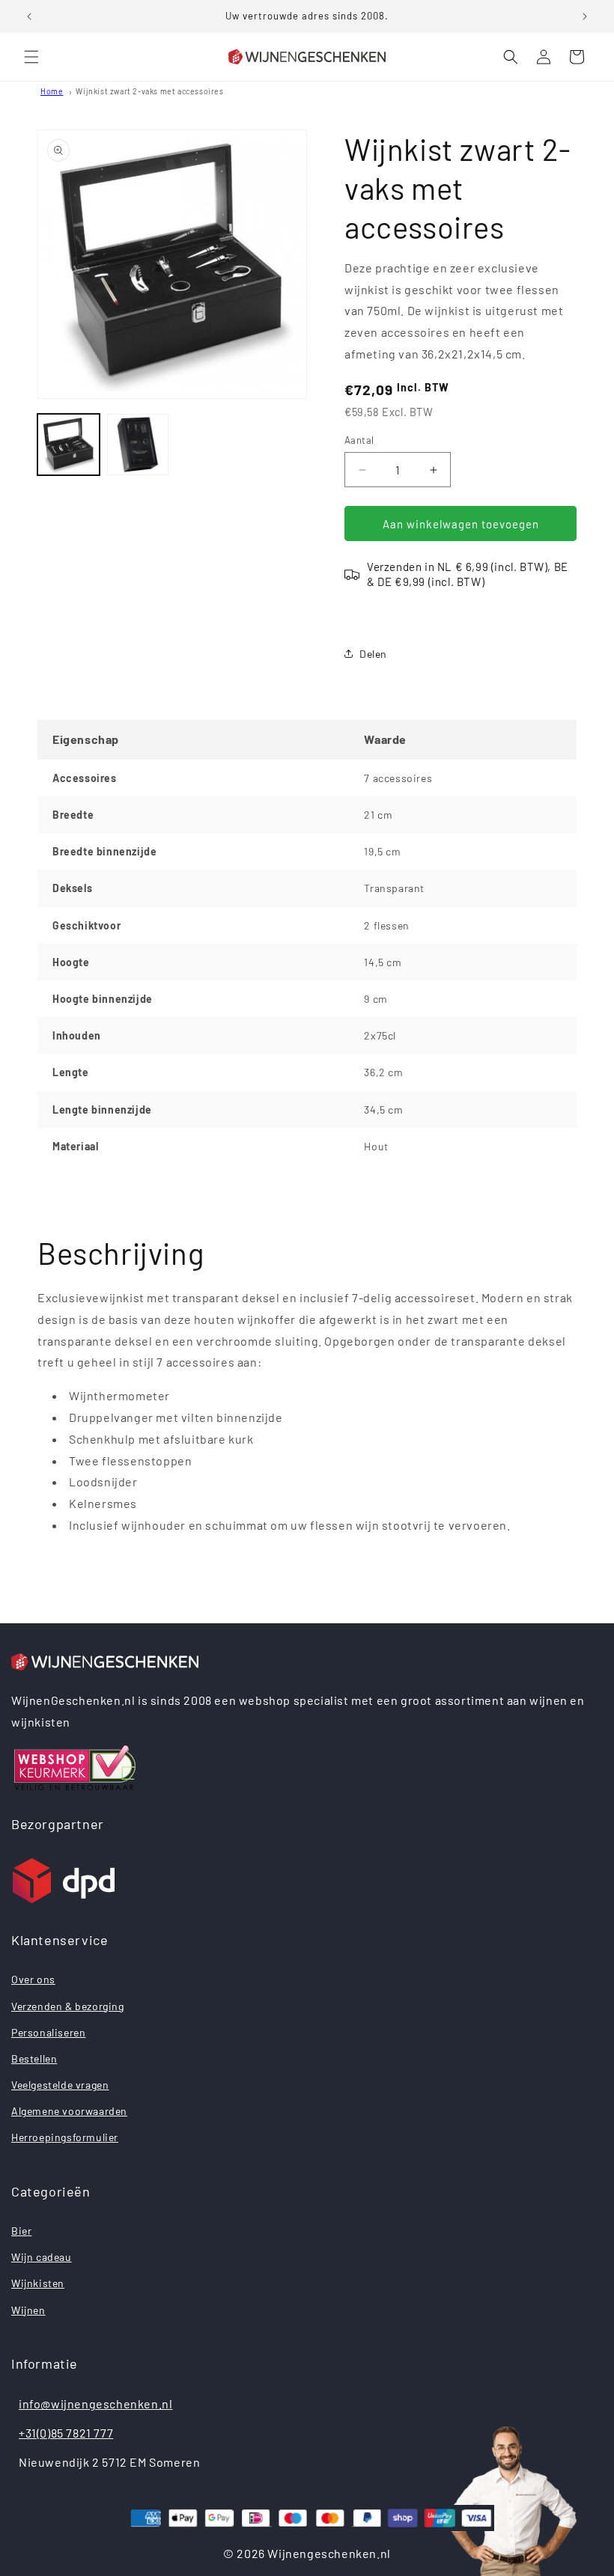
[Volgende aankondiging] (585, 16)
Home (52, 91)
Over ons (33, 1979)
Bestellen (34, 2058)
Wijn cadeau (42, 2257)
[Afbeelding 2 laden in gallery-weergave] (138, 445)
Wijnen (28, 2310)
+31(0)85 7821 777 (66, 2433)
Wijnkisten (38, 2283)
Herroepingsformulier (65, 2137)
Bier (21, 2231)
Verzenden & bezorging (68, 2006)
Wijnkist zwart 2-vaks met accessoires (149, 91)
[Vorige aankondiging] (29, 16)
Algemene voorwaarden (69, 2111)
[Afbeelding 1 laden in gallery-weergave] (69, 445)
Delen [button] (373, 654)
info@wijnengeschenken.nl (95, 2403)
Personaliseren (48, 2032)
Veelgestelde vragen (60, 2085)
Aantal (359, 440)
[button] (31, 57)
